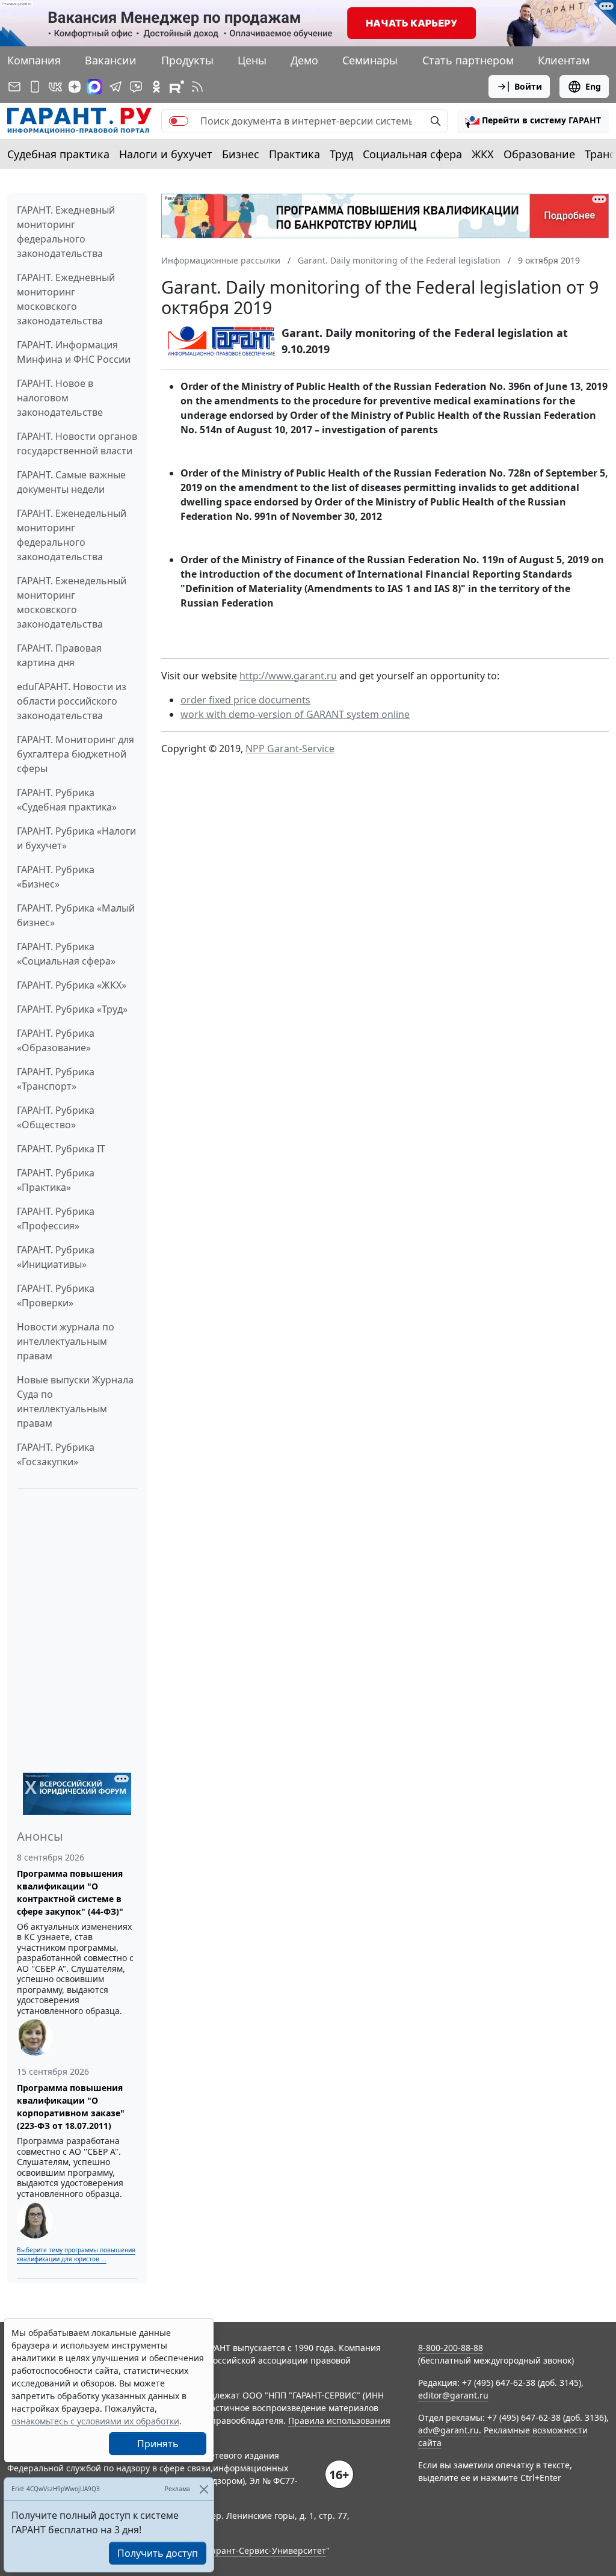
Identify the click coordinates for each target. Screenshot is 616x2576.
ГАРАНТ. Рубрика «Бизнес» (56, 877)
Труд (341, 154)
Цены (252, 60)
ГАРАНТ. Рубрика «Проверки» (56, 1296)
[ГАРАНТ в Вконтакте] (55, 87)
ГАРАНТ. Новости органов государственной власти (77, 443)
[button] (533, 121)
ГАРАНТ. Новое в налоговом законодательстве (60, 398)
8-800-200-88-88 (451, 2348)
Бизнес (241, 154)
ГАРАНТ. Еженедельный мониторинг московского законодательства (72, 602)
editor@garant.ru (453, 2395)
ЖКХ (483, 154)
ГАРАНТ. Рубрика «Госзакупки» (56, 1454)
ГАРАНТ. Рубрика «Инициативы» (56, 1257)
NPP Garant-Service (290, 749)
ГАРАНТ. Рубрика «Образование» (56, 1040)
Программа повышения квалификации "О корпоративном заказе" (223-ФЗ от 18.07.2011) (71, 2107)
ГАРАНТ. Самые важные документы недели (71, 482)
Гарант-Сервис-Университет (267, 2550)
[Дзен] (75, 87)
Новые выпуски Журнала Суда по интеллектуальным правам (75, 1401)
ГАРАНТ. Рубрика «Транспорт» (56, 1079)
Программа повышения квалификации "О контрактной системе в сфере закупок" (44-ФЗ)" (70, 1892)
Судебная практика (58, 154)
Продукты (187, 60)
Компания (34, 60)
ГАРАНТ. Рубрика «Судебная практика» (67, 800)
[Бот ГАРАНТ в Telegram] (136, 87)
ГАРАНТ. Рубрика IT (61, 1149)
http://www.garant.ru (288, 676)
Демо (304, 60)
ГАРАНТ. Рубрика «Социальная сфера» (66, 954)
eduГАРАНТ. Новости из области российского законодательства (72, 701)
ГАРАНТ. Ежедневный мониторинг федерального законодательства (66, 232)
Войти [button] (528, 86)
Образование (539, 154)
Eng (593, 86)
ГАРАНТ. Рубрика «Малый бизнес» (76, 915)
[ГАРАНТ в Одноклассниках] (156, 87)
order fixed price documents (245, 700)
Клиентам (564, 60)
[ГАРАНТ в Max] (94, 87)
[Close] (204, 2489)
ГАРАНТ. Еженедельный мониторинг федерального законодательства (72, 535)
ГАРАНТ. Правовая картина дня (59, 655)
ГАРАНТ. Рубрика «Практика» (56, 1180)
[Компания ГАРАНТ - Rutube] (177, 87)
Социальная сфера (412, 154)
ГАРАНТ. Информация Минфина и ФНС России (74, 352)
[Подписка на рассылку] (14, 87)
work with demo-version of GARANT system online (295, 714)
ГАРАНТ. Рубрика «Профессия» (56, 1219)
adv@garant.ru (448, 2430)
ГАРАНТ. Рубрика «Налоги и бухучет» (76, 838)
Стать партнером (468, 60)
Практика (294, 154)
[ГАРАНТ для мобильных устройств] (35, 87)
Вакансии (111, 60)
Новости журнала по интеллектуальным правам (66, 1341)
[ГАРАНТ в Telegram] (115, 87)
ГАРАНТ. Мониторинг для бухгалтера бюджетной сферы (75, 754)
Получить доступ (158, 2553)
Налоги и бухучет (166, 154)
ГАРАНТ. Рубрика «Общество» (56, 1117)
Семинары (370, 60)
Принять (158, 2444)
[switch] (179, 121)
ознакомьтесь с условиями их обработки (95, 2421)
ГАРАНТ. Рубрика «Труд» (72, 1009)
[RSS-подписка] (197, 87)
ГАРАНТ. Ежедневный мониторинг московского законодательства (66, 299)
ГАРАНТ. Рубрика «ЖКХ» (72, 985)
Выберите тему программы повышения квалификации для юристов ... (76, 2254)
